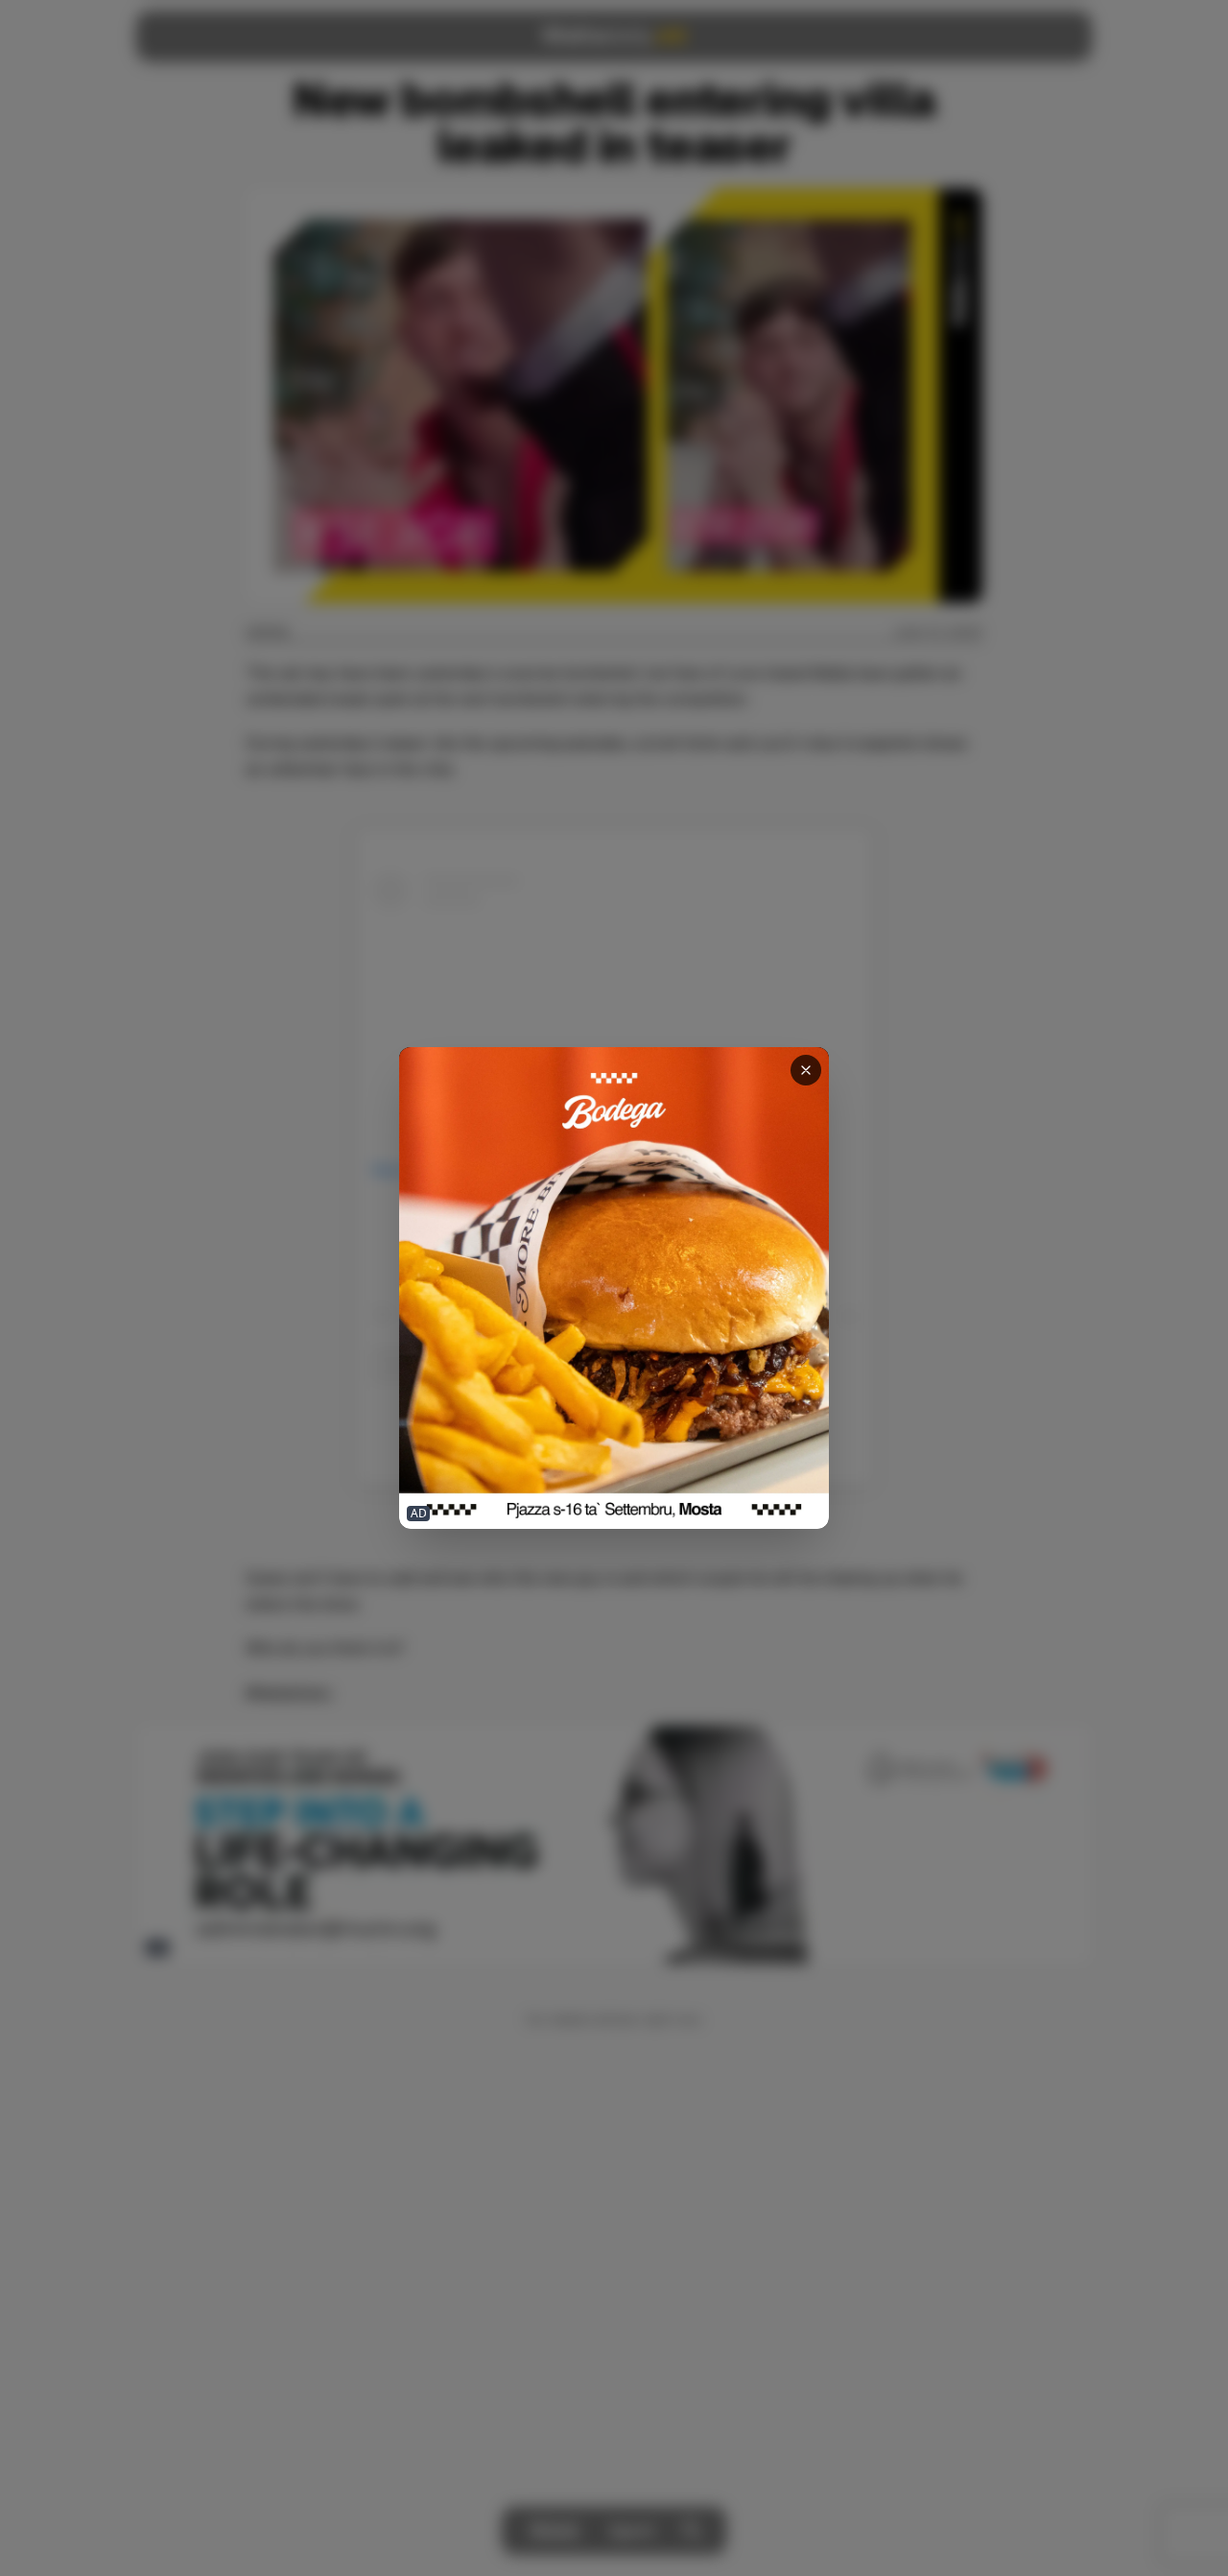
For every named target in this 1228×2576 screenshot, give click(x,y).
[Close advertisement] (806, 1070)
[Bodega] (614, 1288)
